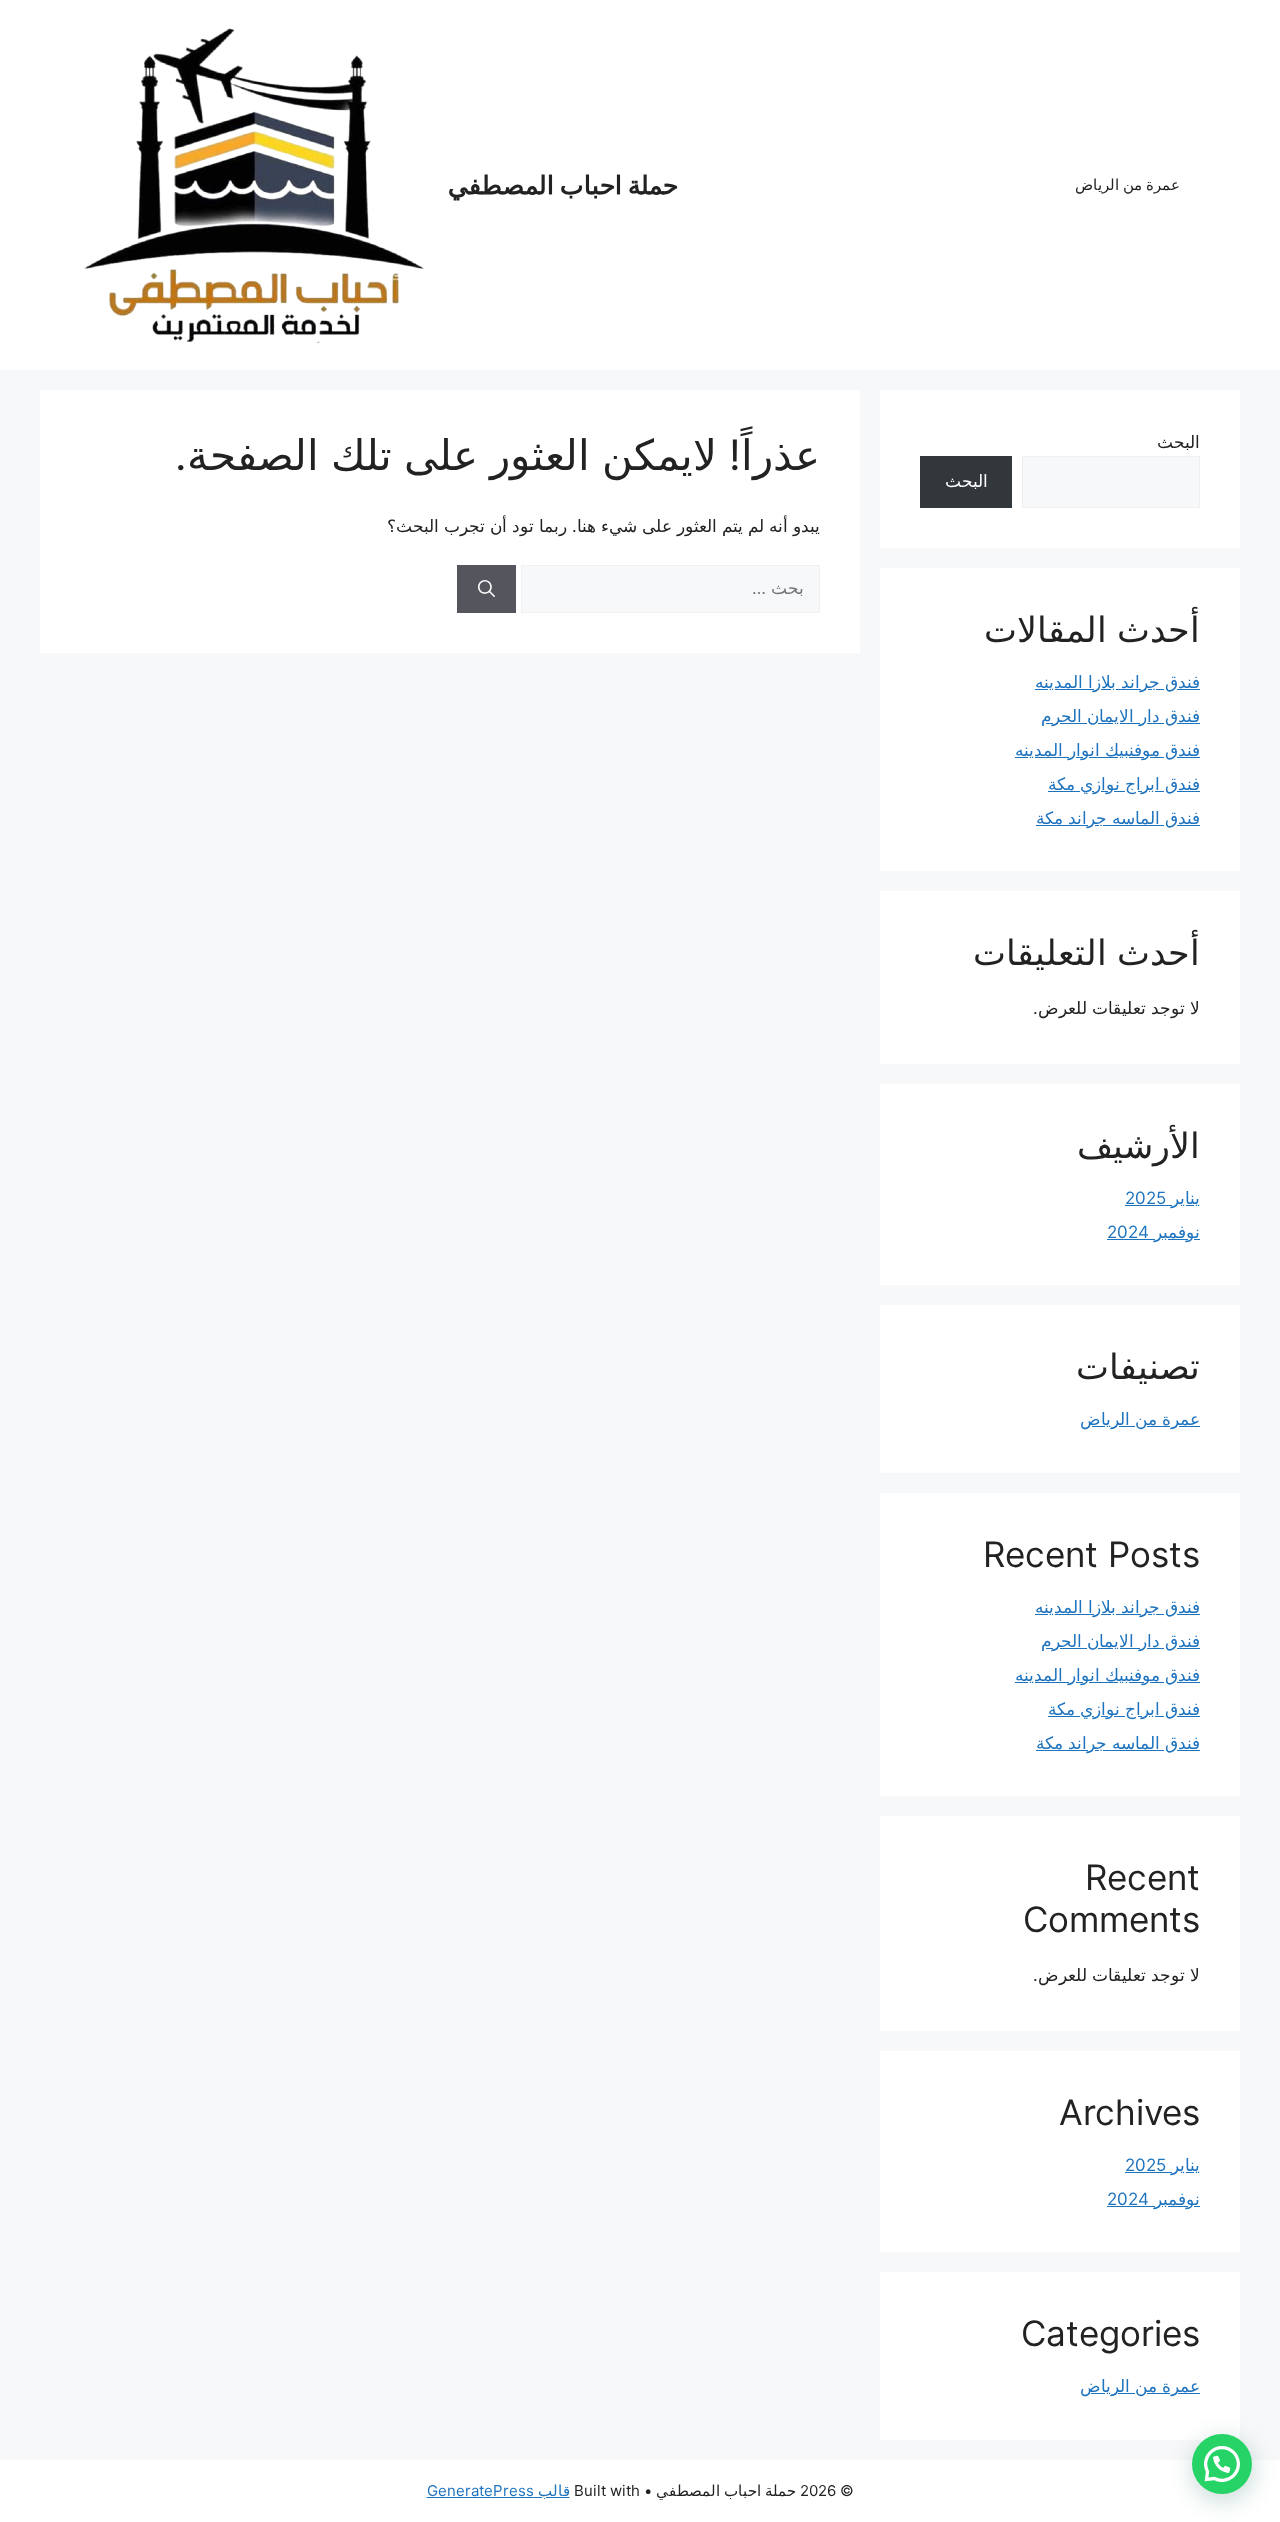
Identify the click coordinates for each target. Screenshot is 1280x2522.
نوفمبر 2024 (1153, 1232)
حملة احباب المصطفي (563, 185)
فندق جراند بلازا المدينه (1117, 682)
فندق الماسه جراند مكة (1118, 818)
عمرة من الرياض (1127, 184)
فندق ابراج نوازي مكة (1124, 784)
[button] (1222, 2464)
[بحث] (486, 589)
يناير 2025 (1162, 1198)
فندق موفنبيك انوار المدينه (1107, 750)
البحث (1178, 442)
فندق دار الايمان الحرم (1120, 716)
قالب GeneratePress (498, 2490)
